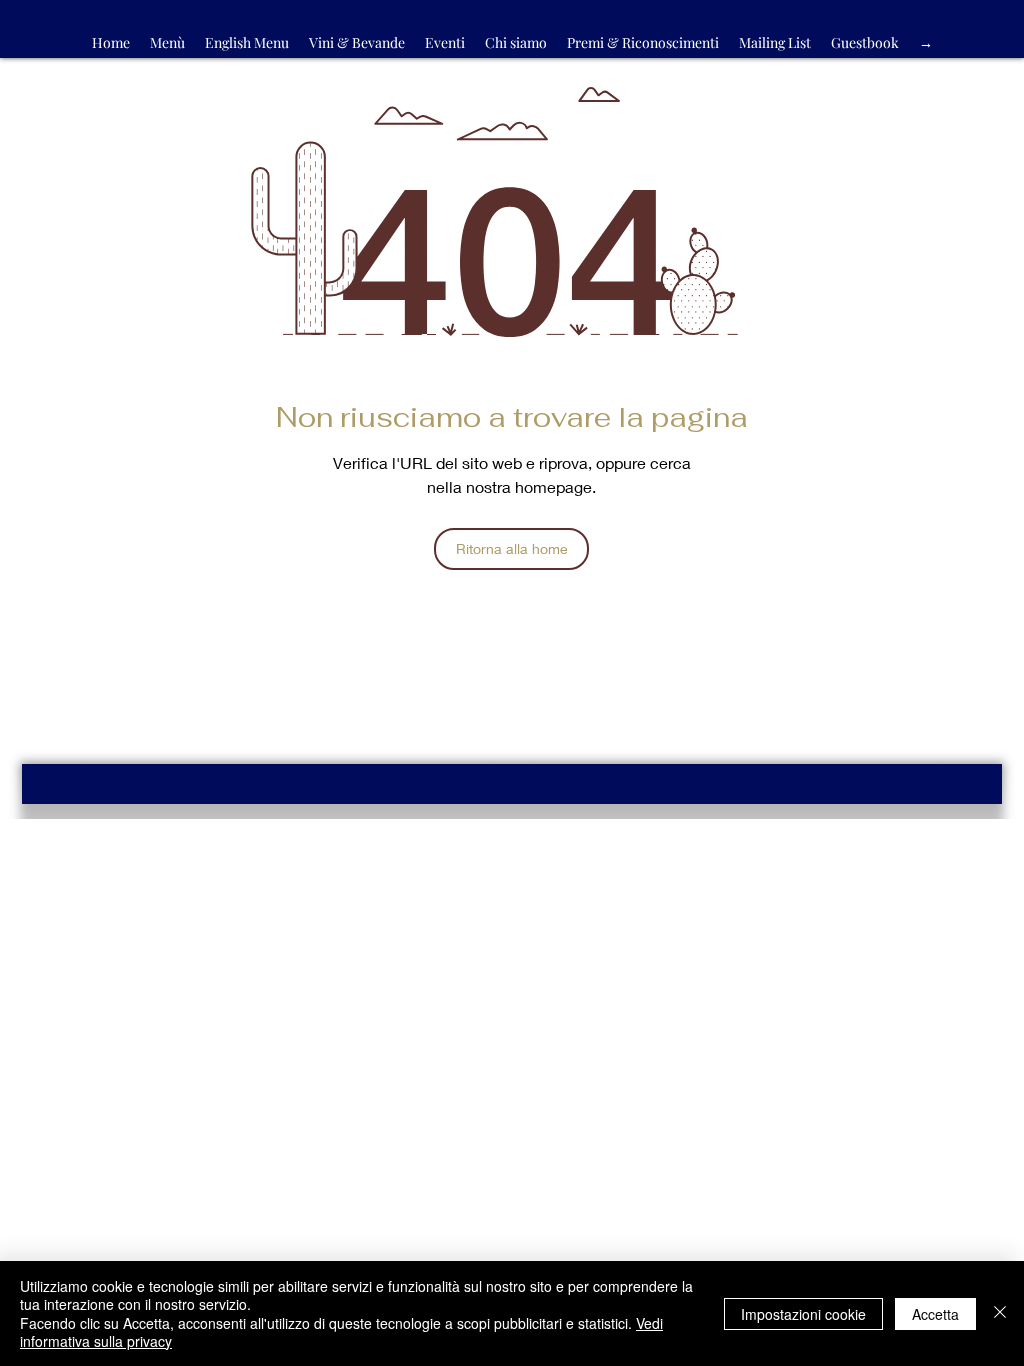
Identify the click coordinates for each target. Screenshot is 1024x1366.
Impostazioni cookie (803, 1314)
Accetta (935, 1314)
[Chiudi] (1000, 1313)
